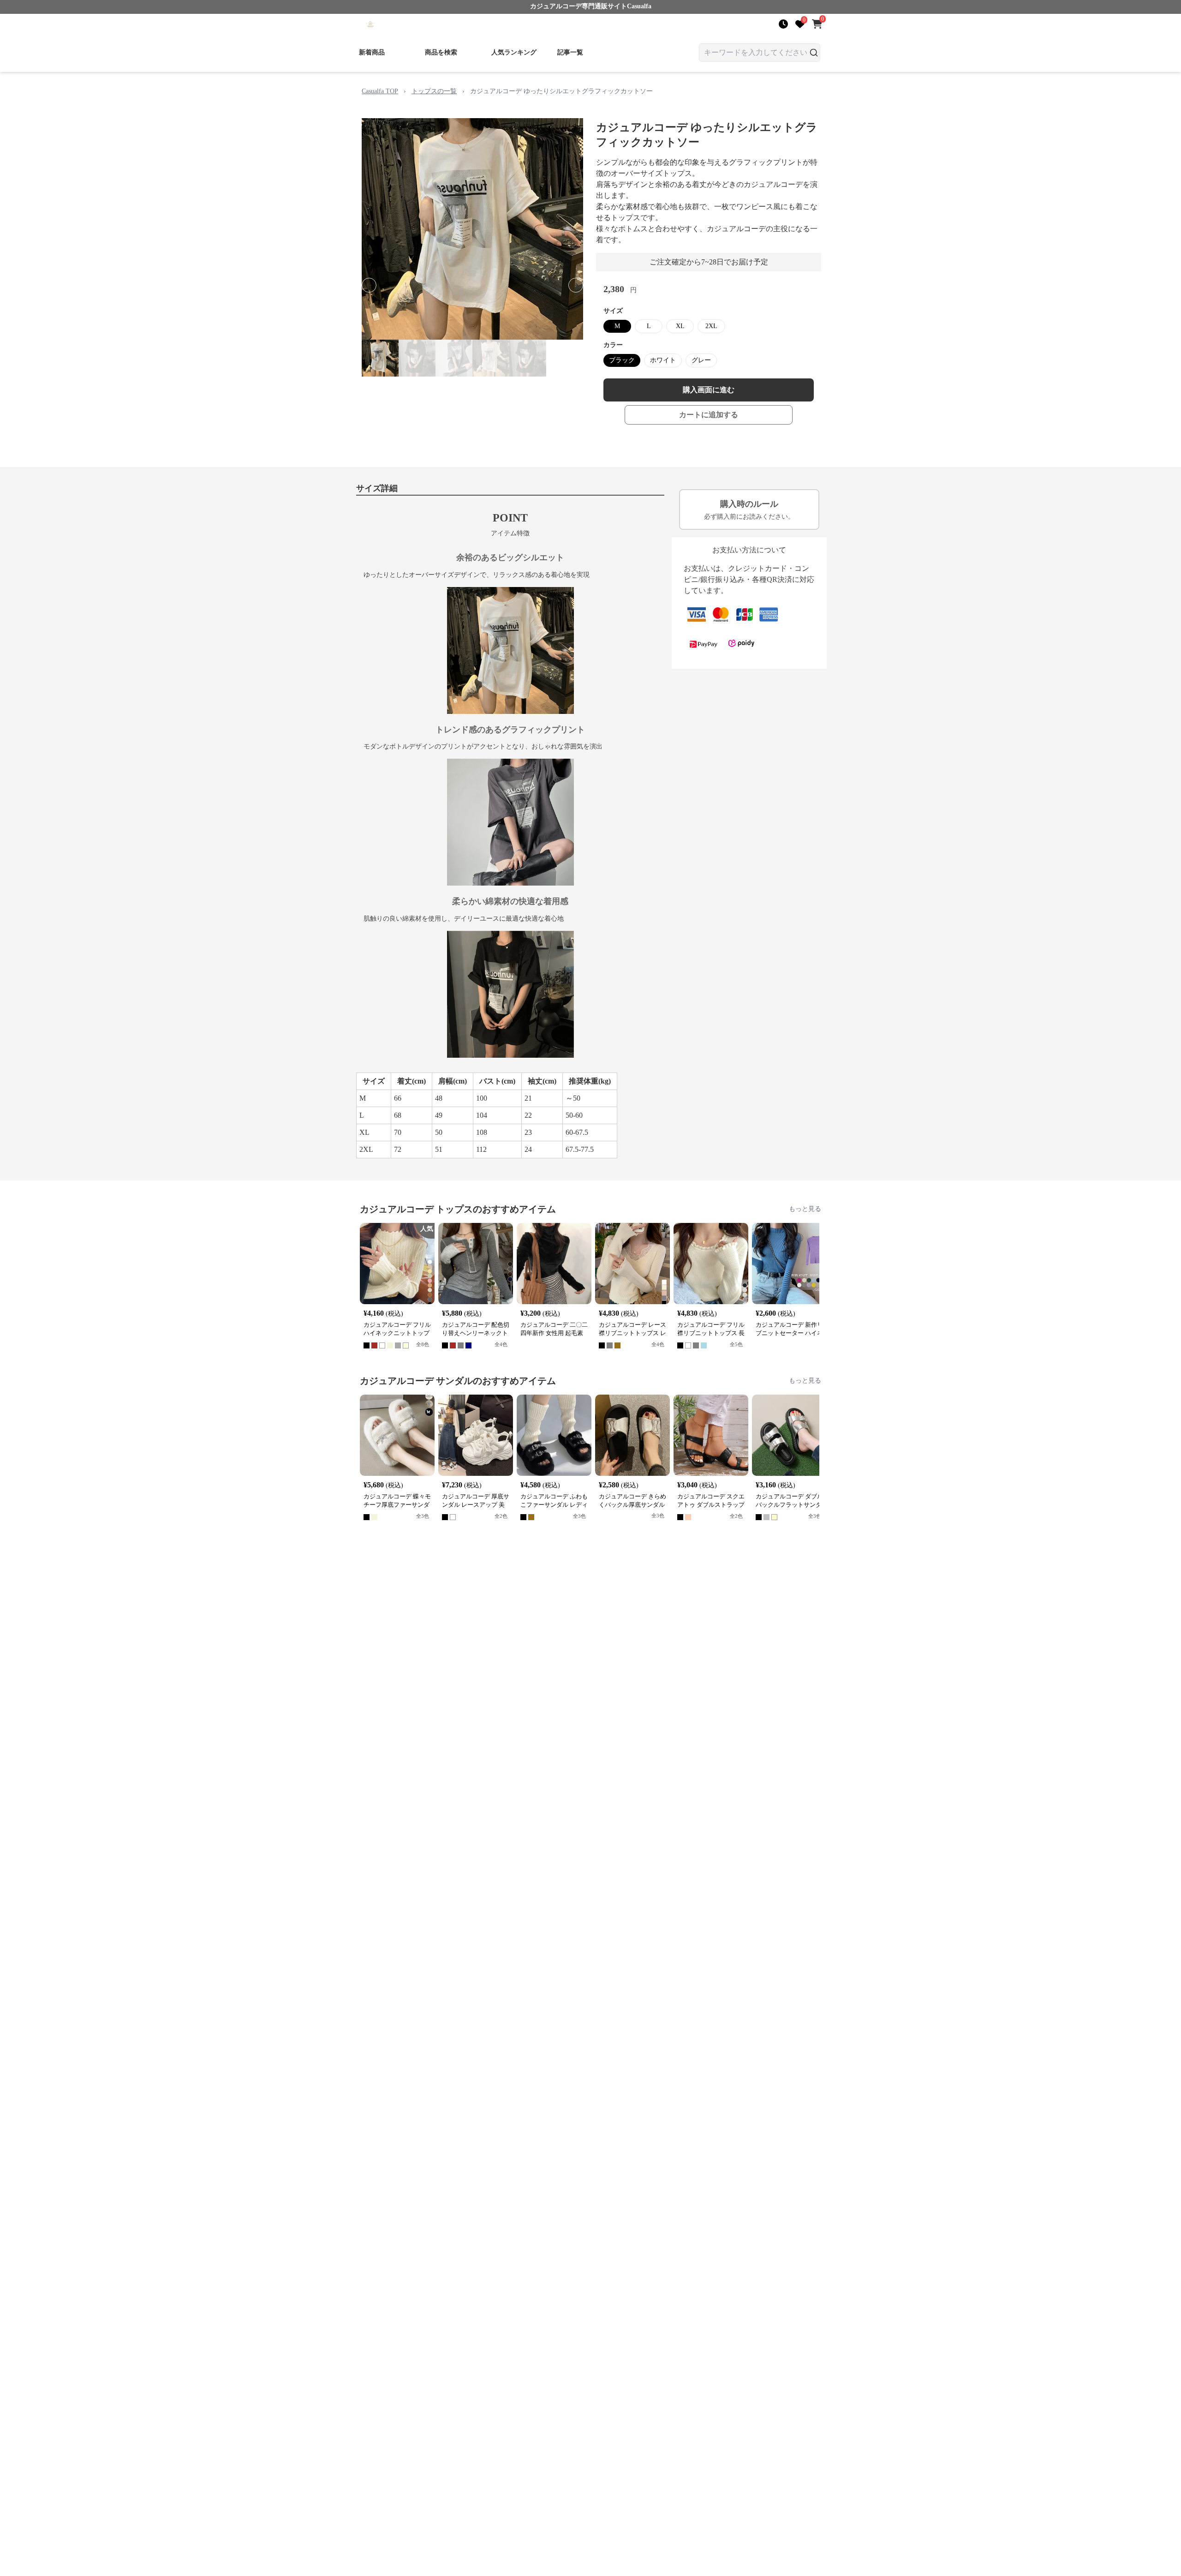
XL (680, 326)
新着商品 (372, 52)
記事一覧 (570, 52)
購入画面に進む (709, 390)
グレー (701, 360)
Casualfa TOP (380, 91)
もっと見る (805, 1209)
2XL (711, 326)
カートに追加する (709, 415)
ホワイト (663, 360)
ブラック (622, 360)
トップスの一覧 (434, 91)
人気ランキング (514, 52)
